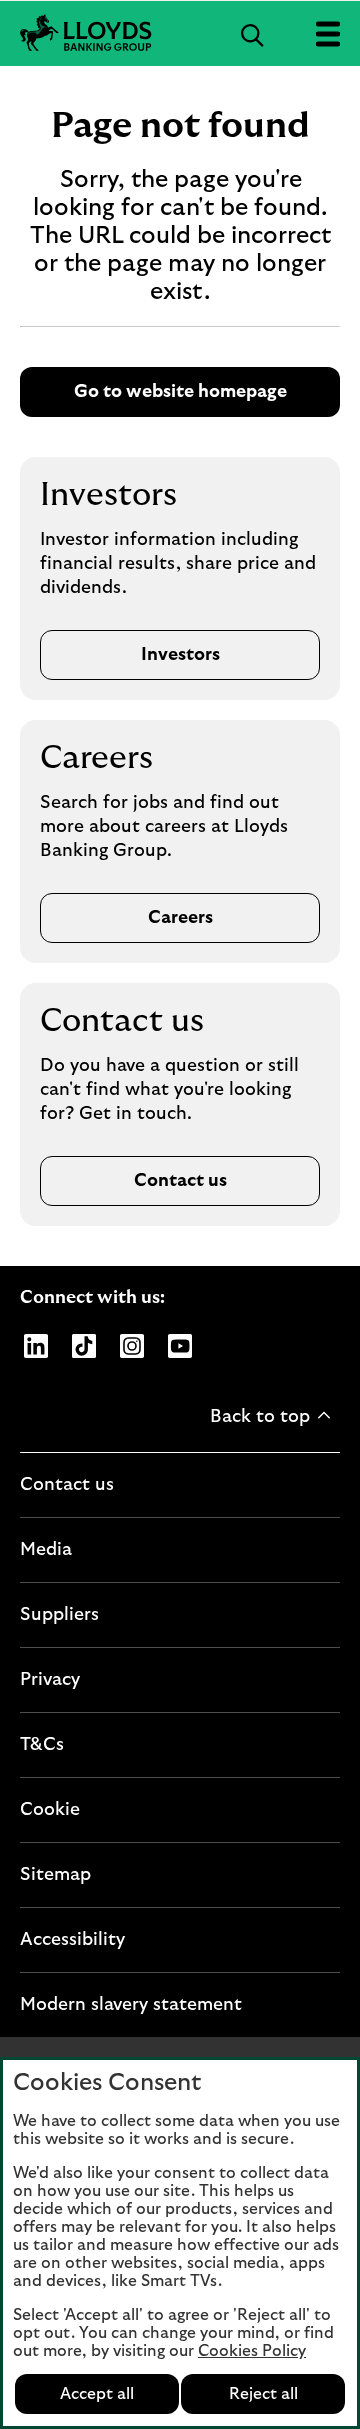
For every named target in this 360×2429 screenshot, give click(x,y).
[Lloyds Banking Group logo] (180, 33)
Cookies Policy (252, 2351)
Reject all (263, 2394)
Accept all (97, 2394)
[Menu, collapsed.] (327, 33)
